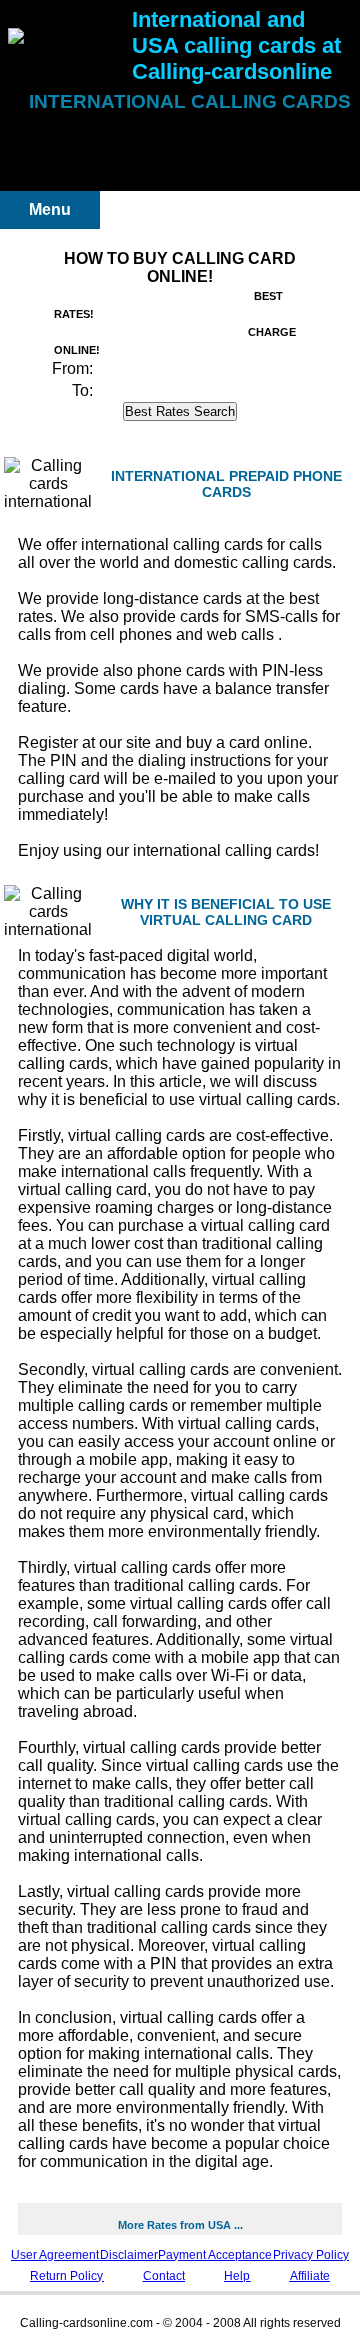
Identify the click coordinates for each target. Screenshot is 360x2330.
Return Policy (66, 2276)
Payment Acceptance (215, 2255)
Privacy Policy (311, 2255)
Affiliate (310, 2276)
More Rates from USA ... (180, 2225)
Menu (50, 209)
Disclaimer (129, 2255)
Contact (164, 2276)
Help (237, 2276)
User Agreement (55, 2255)
